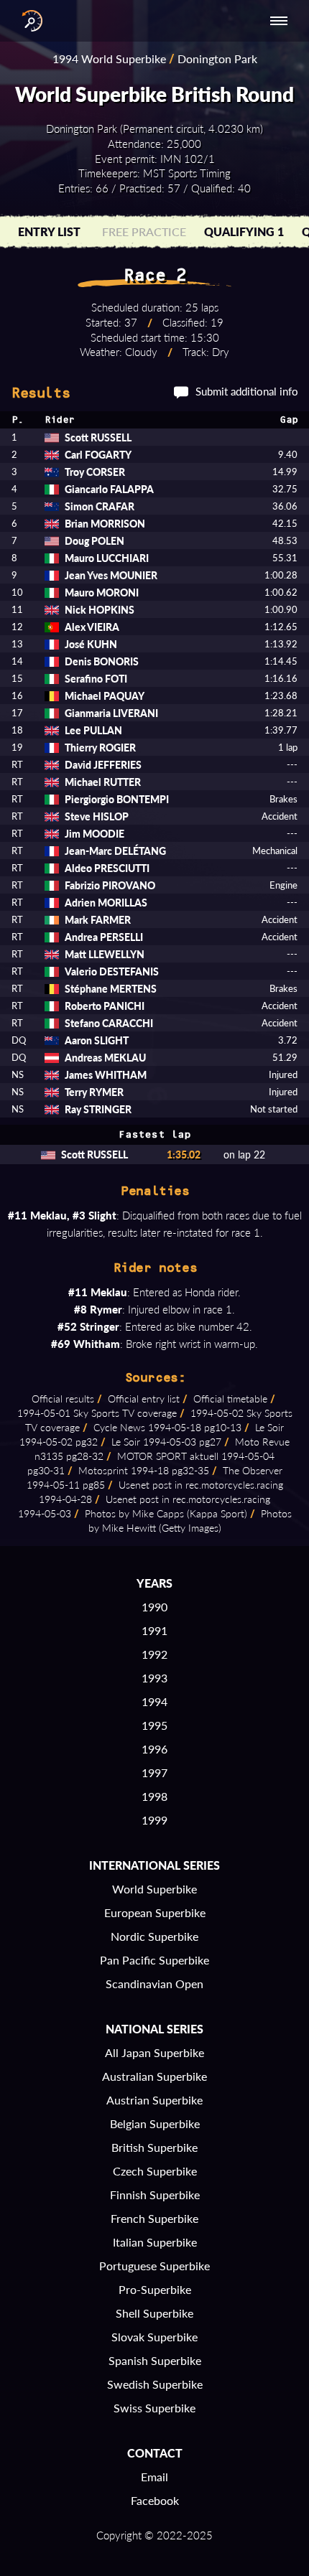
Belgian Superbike (155, 2123)
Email (154, 2477)
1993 (154, 1678)
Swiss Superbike (154, 2408)
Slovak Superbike (154, 2337)
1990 (154, 1607)
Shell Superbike (154, 2313)
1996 (154, 1749)
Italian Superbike (155, 2242)
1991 (154, 1630)
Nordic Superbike (154, 1936)
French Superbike (154, 2218)
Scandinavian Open (154, 1983)
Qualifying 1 (244, 231)
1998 (154, 1796)
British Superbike (154, 2147)
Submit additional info (247, 391)
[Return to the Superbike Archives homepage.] (29, 21)
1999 (154, 1820)
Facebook (155, 2500)
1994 (154, 1701)
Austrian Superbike (154, 2100)
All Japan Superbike (154, 2052)
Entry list (49, 231)
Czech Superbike (155, 2171)
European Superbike (155, 1912)
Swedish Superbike (155, 2384)
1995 (154, 1725)
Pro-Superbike (155, 2289)
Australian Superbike (154, 2076)
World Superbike (154, 1889)
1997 (154, 1772)
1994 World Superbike (109, 58)
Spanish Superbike (155, 2360)
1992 (154, 1654)
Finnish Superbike (155, 2195)
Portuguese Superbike (154, 2266)
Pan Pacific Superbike (154, 1960)
